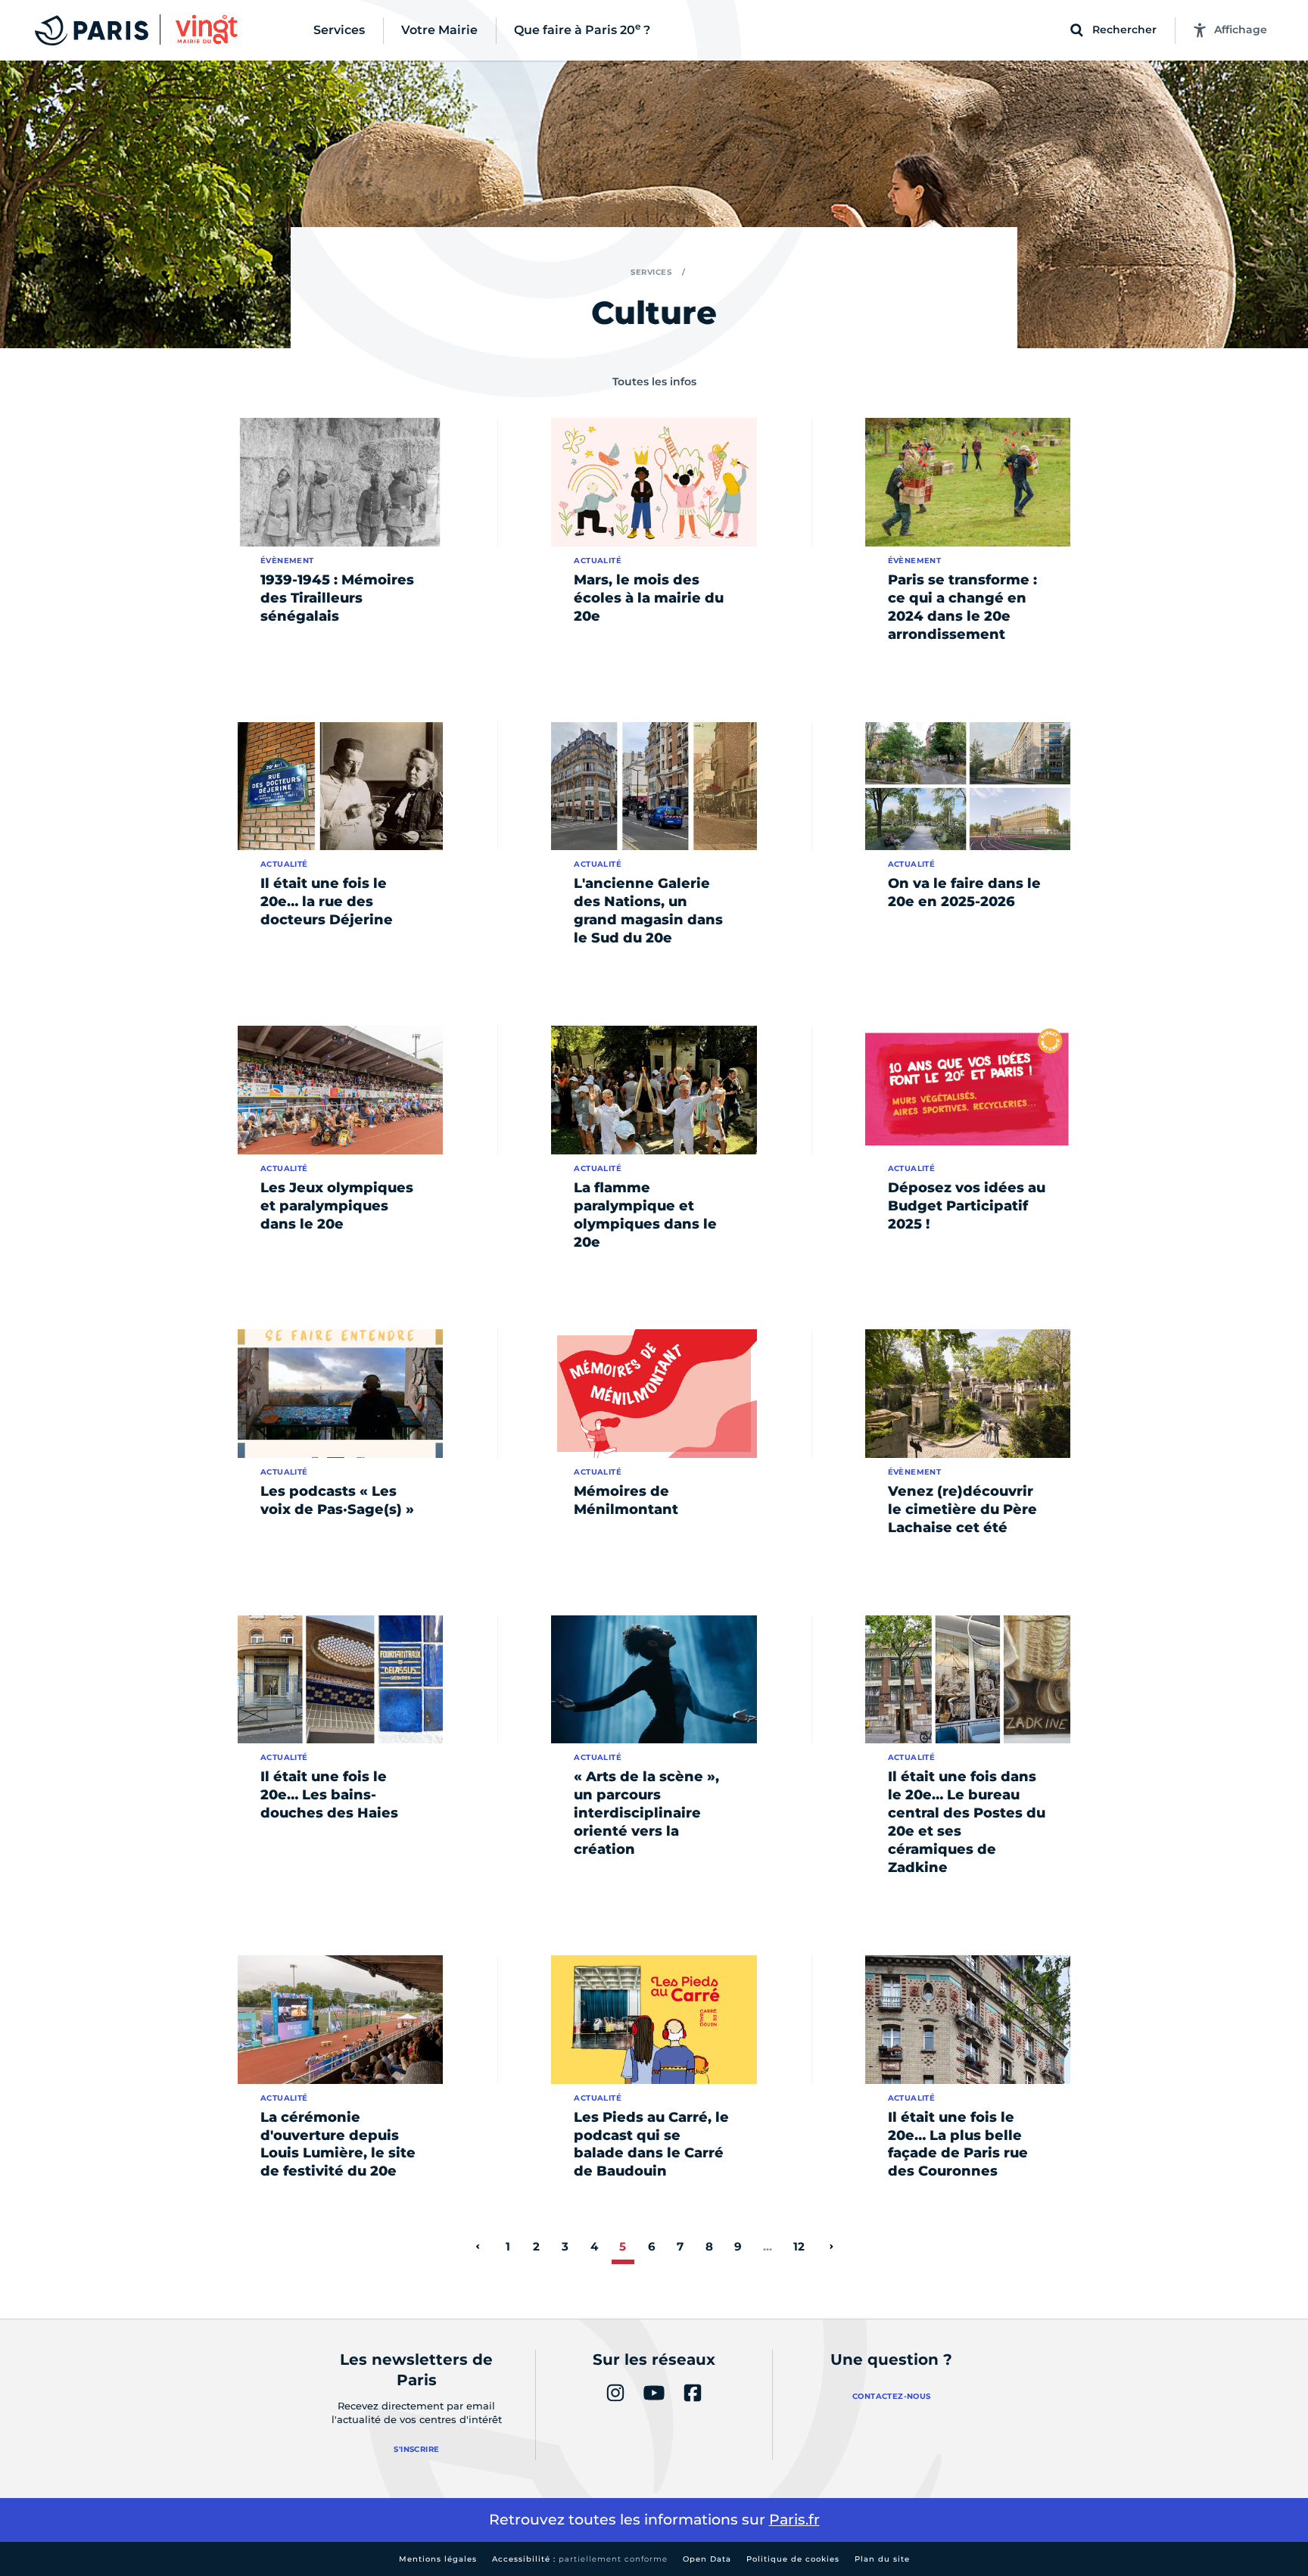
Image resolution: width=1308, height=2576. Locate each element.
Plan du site (882, 2559)
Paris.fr (794, 2520)
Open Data (707, 2559)
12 (799, 2246)
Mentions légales (438, 2559)
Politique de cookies (793, 2559)
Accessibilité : (580, 2559)
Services (651, 272)
